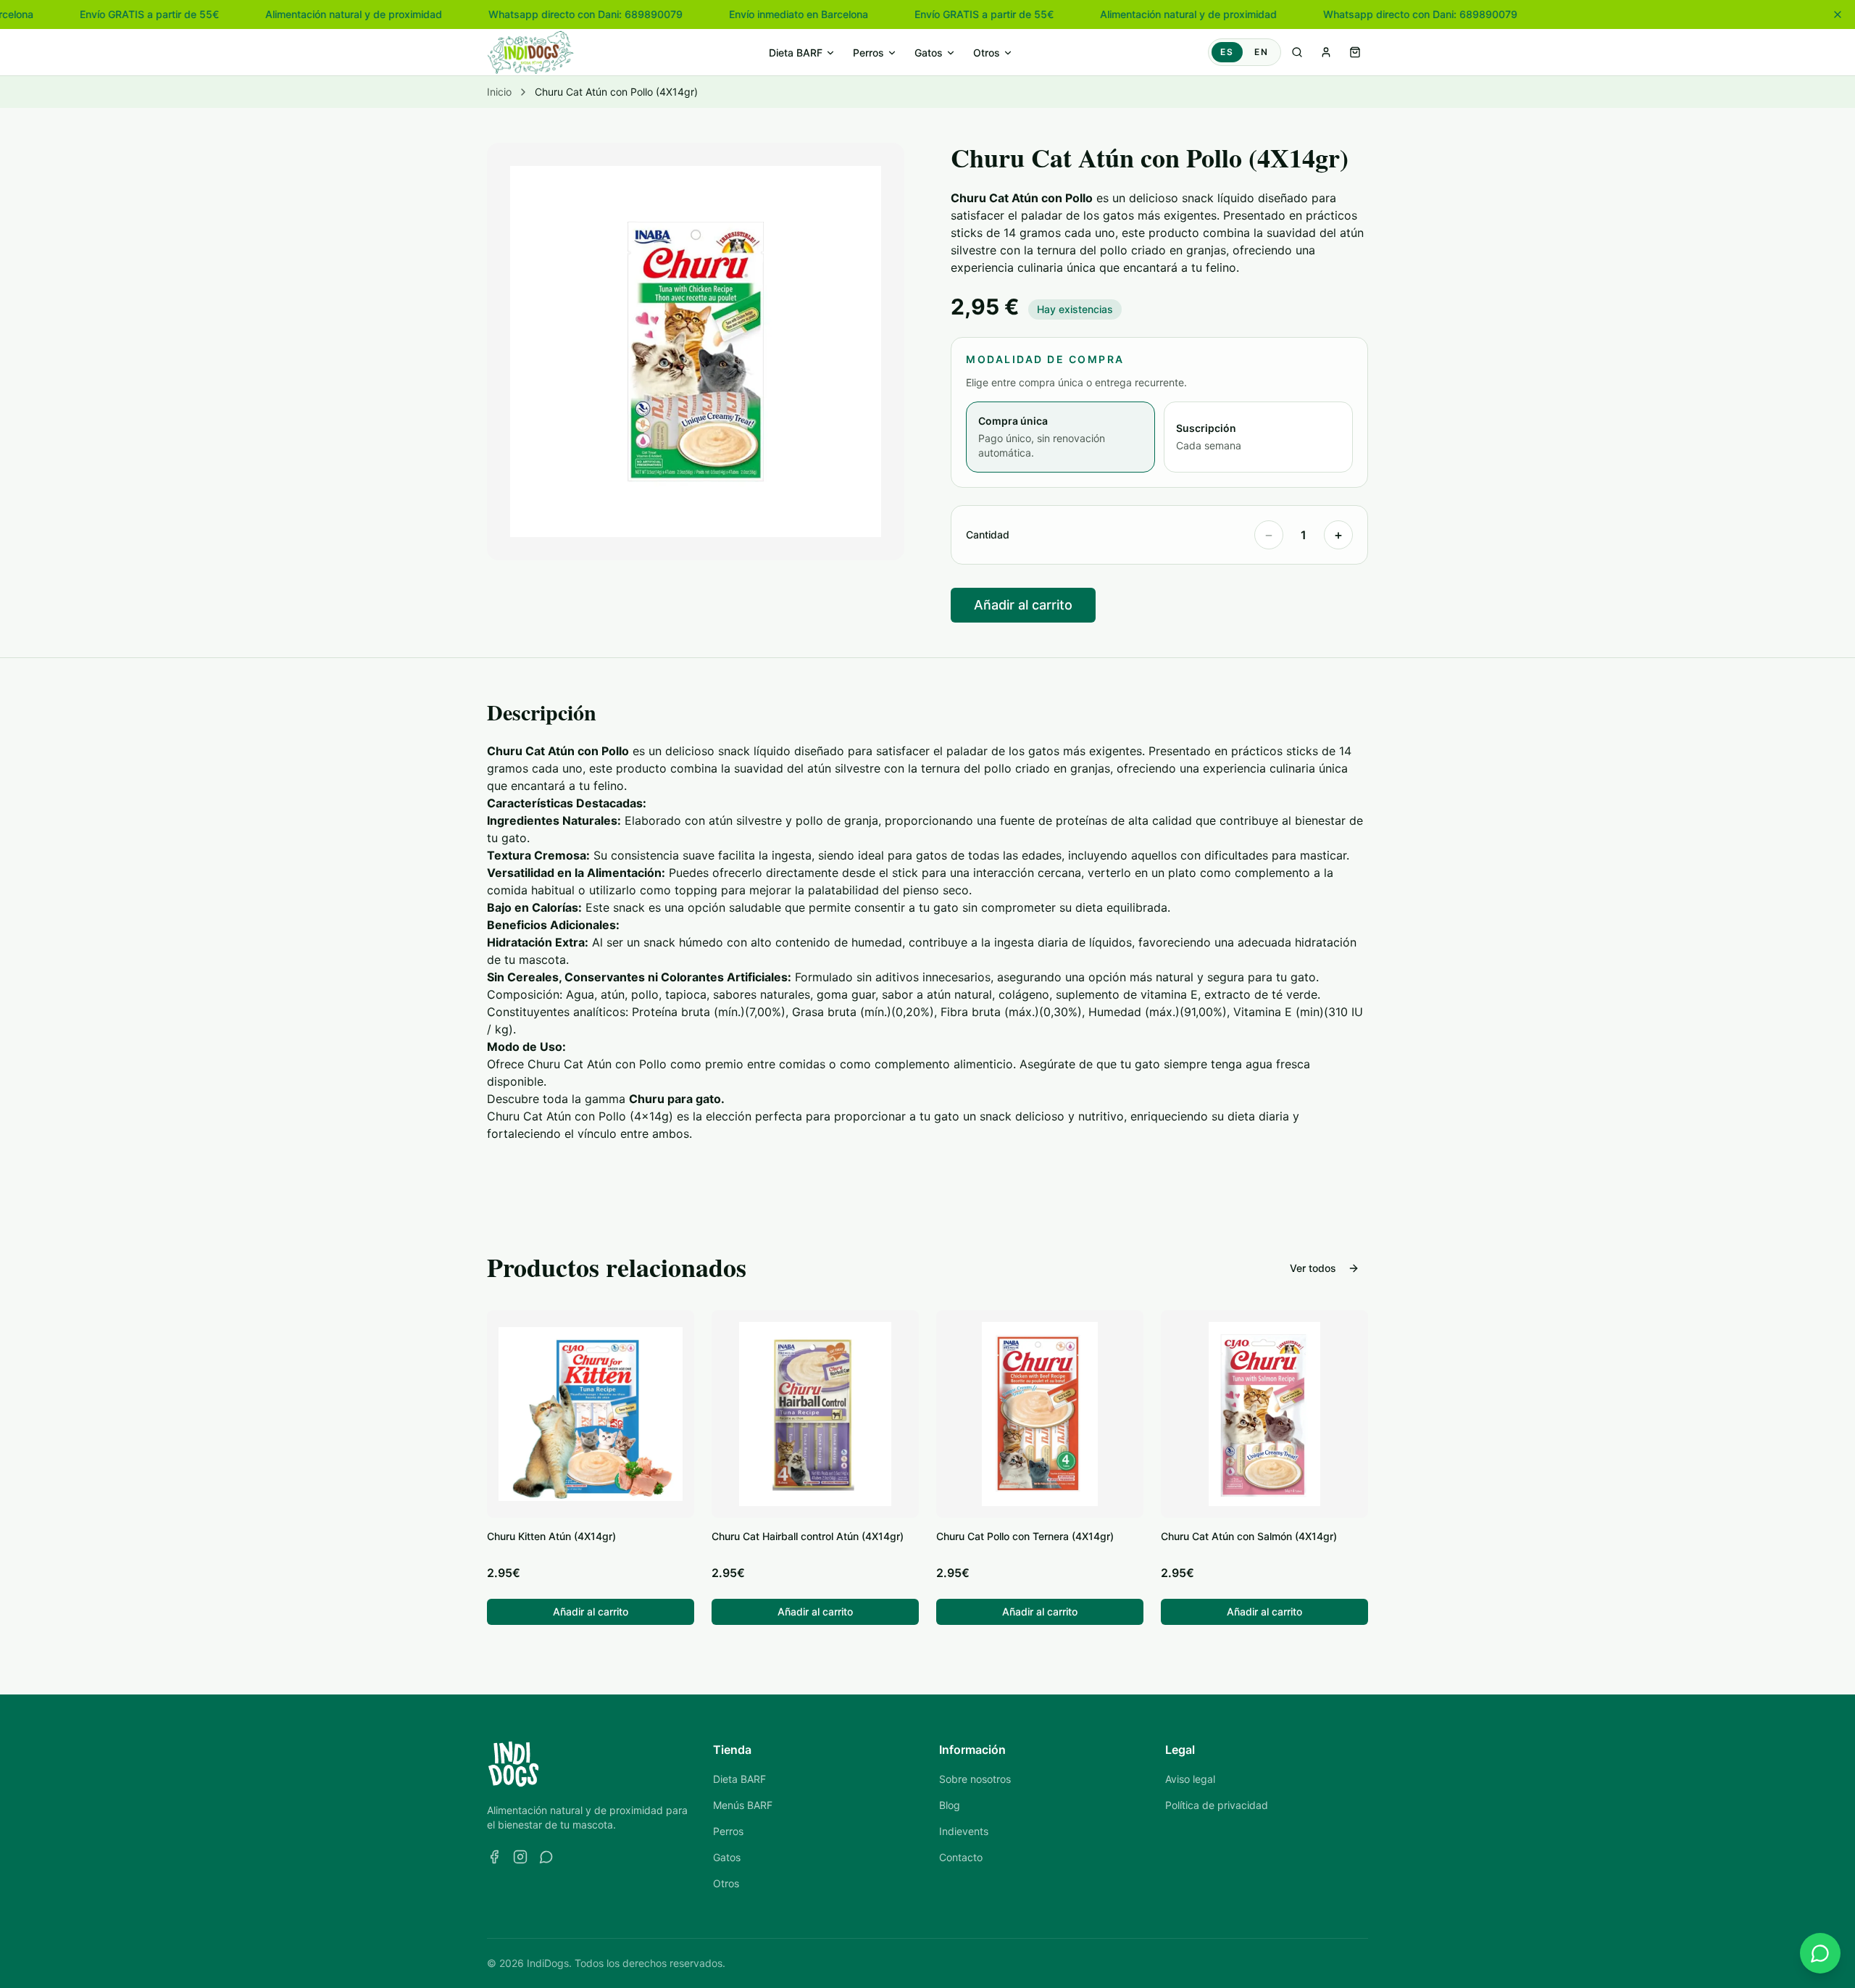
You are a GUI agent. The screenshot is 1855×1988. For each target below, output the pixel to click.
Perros (868, 53)
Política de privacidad (1217, 1805)
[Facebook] (494, 1857)
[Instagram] (520, 1857)
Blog (950, 1805)
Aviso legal (1190, 1779)
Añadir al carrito (1023, 605)
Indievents (964, 1831)
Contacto (961, 1857)
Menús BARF (743, 1805)
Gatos (929, 53)
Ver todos (1313, 1268)
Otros (987, 53)
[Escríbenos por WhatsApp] (1820, 1953)
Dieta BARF (796, 53)
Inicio (499, 92)
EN (1262, 52)
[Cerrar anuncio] (1838, 14)
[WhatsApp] (546, 1857)
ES (1227, 52)
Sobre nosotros (975, 1779)
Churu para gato (675, 1099)
